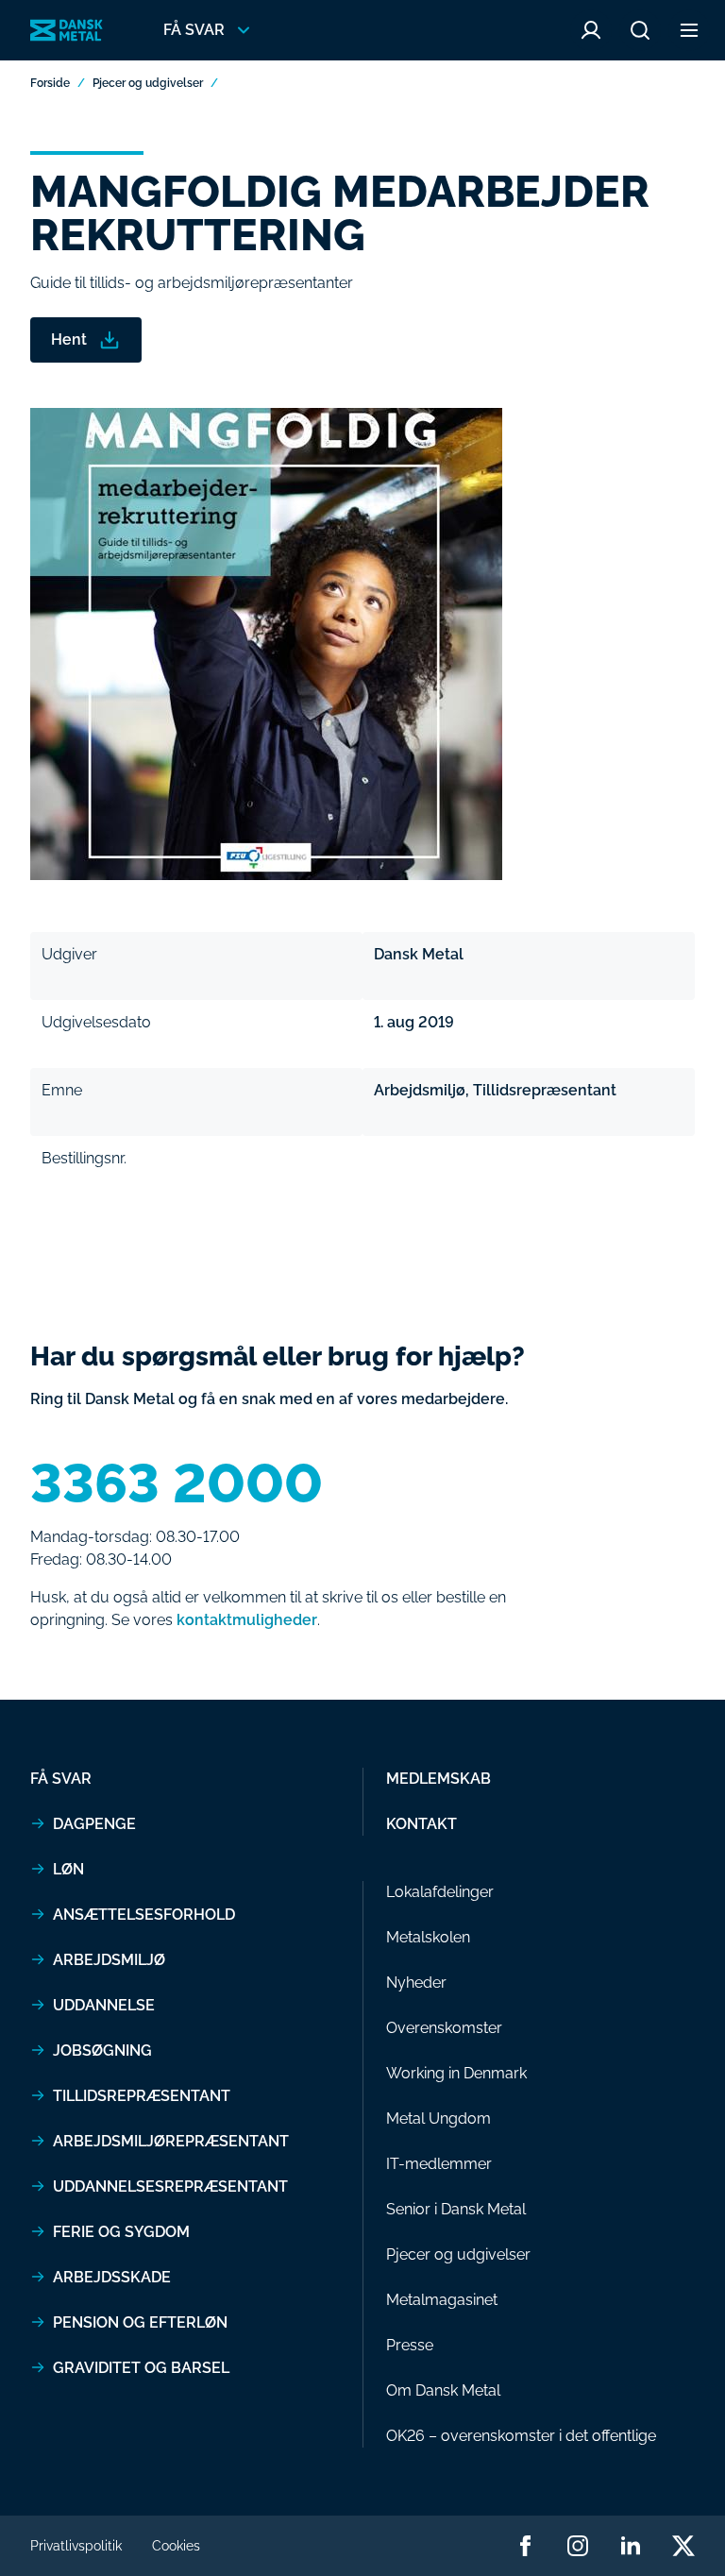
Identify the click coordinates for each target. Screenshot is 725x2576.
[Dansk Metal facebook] (525, 2546)
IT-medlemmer (439, 2164)
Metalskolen (428, 1937)
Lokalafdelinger (440, 1892)
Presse (410, 2345)
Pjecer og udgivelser (148, 83)
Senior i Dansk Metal (456, 2209)
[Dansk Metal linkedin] (631, 2546)
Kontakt (422, 1824)
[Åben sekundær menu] (689, 30)
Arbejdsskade (112, 2277)
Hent (69, 339)
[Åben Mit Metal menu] (591, 30)
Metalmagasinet (442, 2300)
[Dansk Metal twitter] (683, 2546)
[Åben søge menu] (640, 30)
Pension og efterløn (140, 2322)
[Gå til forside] (67, 31)
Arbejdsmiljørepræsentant (171, 2141)
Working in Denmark (456, 2073)
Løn (68, 1869)
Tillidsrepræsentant (142, 2096)
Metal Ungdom (438, 2118)
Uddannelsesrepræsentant (170, 2186)
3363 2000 (177, 1483)
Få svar (61, 1779)
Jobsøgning (102, 2051)
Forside (50, 83)
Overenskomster (444, 2028)
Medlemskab (438, 1779)
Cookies (176, 2546)
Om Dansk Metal (443, 2390)
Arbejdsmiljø (109, 1960)
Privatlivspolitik (76, 2546)
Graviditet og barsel (141, 2368)
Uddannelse (104, 2005)
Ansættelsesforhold (144, 1915)
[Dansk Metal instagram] (578, 2546)
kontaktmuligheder (247, 1620)
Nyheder (416, 1983)
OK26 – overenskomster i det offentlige (521, 2436)
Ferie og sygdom (121, 2232)
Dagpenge (94, 1824)
